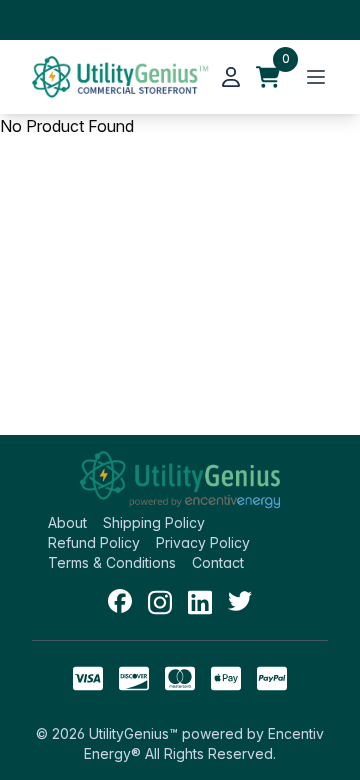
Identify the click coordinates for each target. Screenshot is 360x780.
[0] (268, 77)
